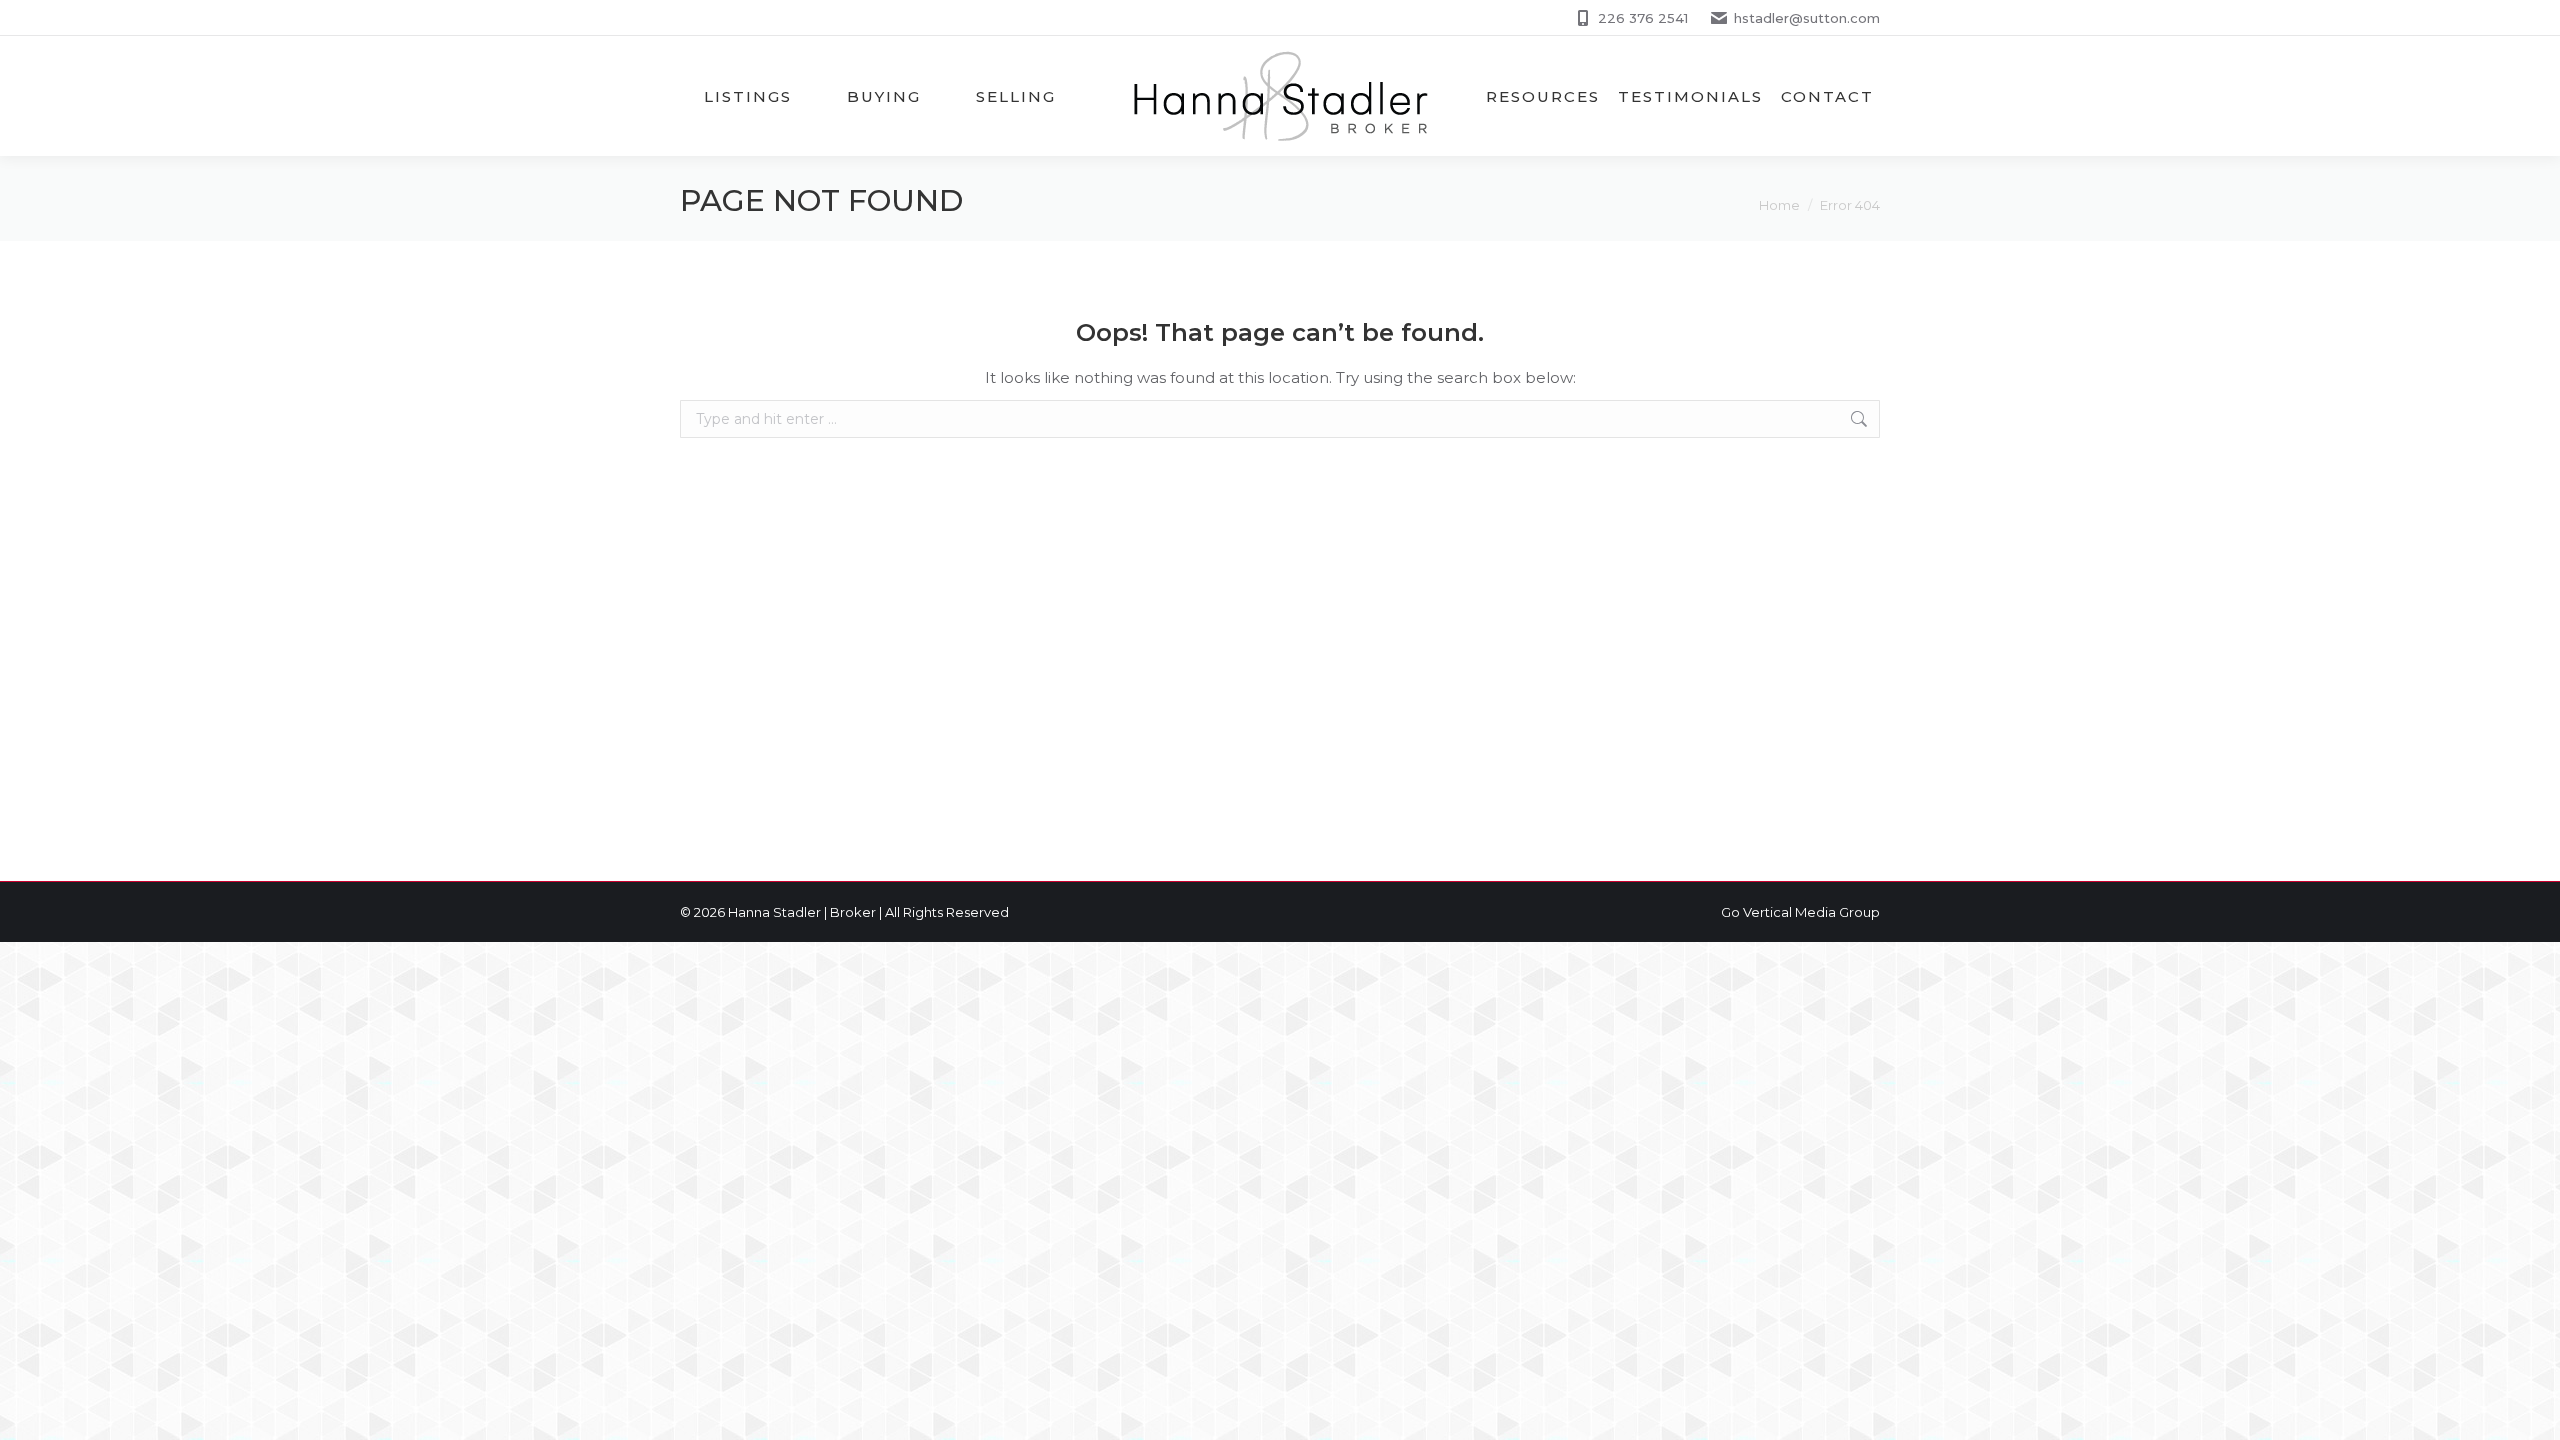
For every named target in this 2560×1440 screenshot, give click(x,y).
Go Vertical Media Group (1800, 912)
